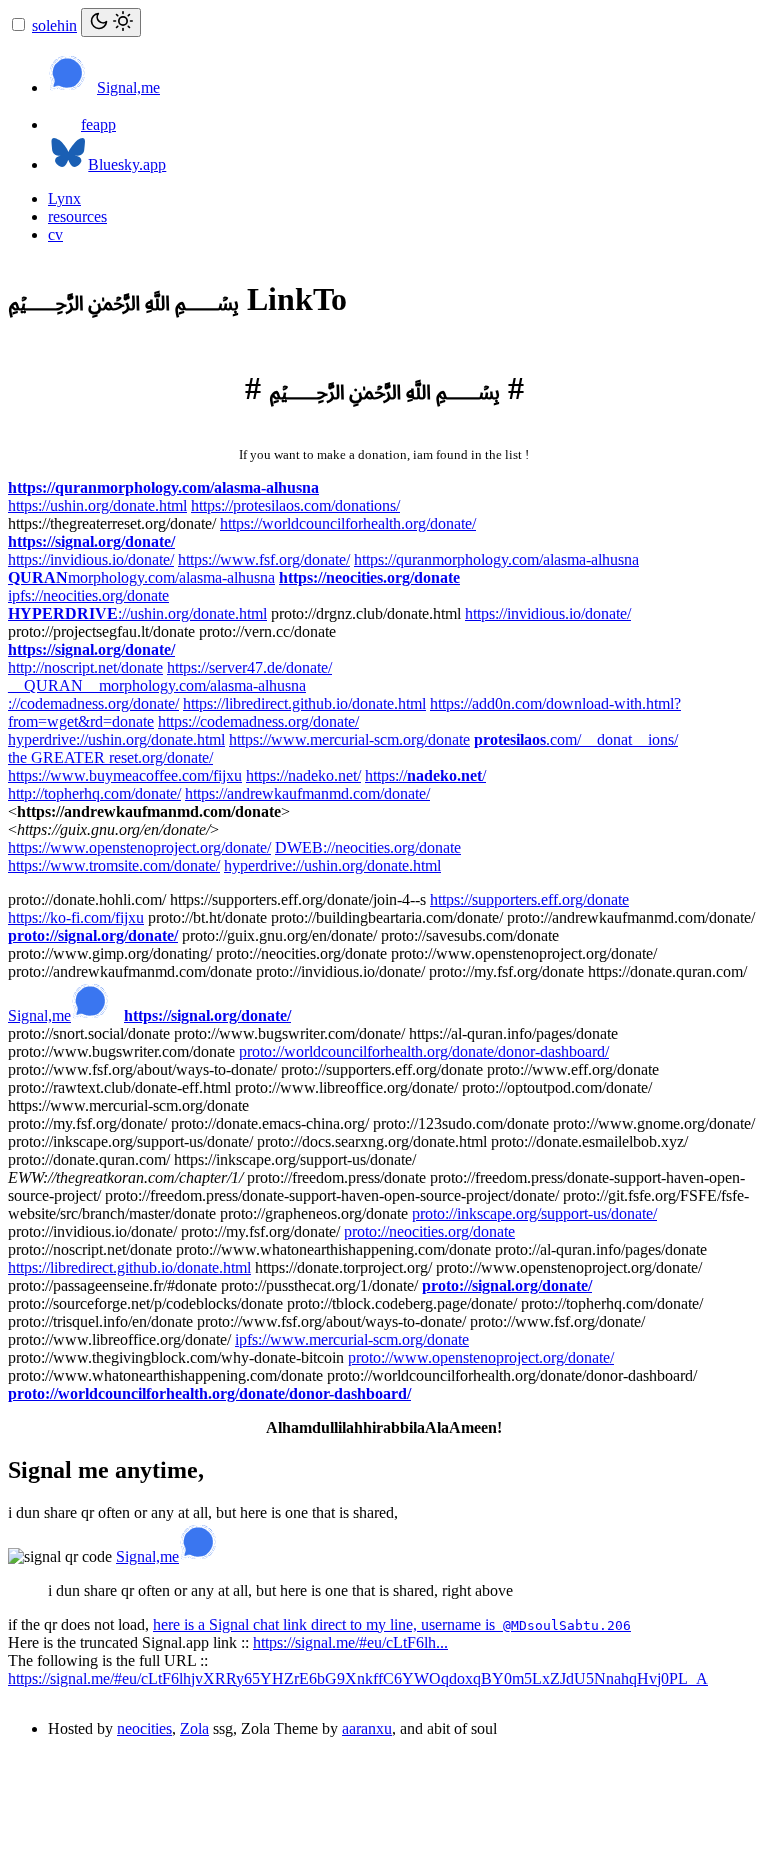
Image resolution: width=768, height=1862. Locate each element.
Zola (194, 1728)
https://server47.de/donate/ (249, 667)
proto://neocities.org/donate (429, 1231)
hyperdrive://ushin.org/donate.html (116, 739)
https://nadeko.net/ (303, 775)
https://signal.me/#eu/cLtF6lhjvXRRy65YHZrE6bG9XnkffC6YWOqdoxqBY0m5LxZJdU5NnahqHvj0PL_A (358, 1678)
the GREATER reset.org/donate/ (110, 757)
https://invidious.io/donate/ (91, 559)
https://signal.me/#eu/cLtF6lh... (350, 1642)
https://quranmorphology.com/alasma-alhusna (163, 487)
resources (77, 216)
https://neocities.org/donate (369, 577)
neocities (144, 1728)
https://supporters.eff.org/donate (529, 899)
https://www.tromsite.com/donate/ (114, 865)
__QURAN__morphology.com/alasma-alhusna (157, 685)
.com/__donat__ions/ (576, 739)
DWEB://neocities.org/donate (368, 847)
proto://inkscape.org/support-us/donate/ (534, 1213)
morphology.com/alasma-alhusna (141, 577)
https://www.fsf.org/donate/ (264, 559)
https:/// (425, 775)
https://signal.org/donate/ (91, 541)
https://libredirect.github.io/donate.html (304, 703)
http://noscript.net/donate (85, 667)
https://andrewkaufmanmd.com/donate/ (307, 793)
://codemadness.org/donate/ (93, 703)
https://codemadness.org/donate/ (258, 721)
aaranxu (367, 1728)
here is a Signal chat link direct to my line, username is (392, 1624)
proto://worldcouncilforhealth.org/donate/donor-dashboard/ (424, 1051)
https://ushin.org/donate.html (97, 505)
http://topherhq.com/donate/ (94, 793)
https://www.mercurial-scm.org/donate (349, 739)
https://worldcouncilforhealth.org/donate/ (348, 523)
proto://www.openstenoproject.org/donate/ (481, 1357)
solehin (54, 25)
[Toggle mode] (111, 22)
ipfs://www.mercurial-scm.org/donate (352, 1339)
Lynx (64, 198)
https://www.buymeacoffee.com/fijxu (125, 775)
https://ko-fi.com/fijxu (76, 917)
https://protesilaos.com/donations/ (295, 505)
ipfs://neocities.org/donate (88, 595)
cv (55, 234)
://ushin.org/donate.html (137, 613)
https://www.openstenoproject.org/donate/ (139, 847)
